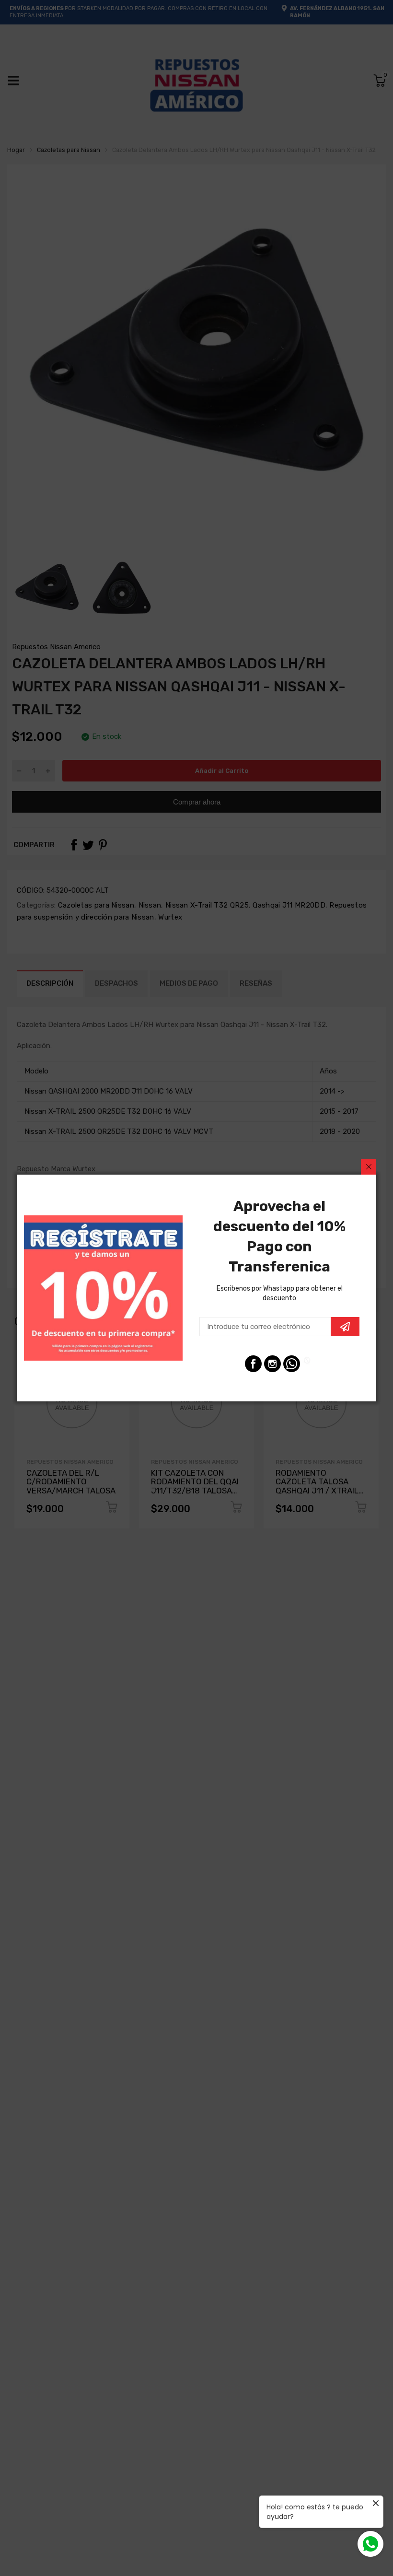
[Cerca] (369, 1167)
